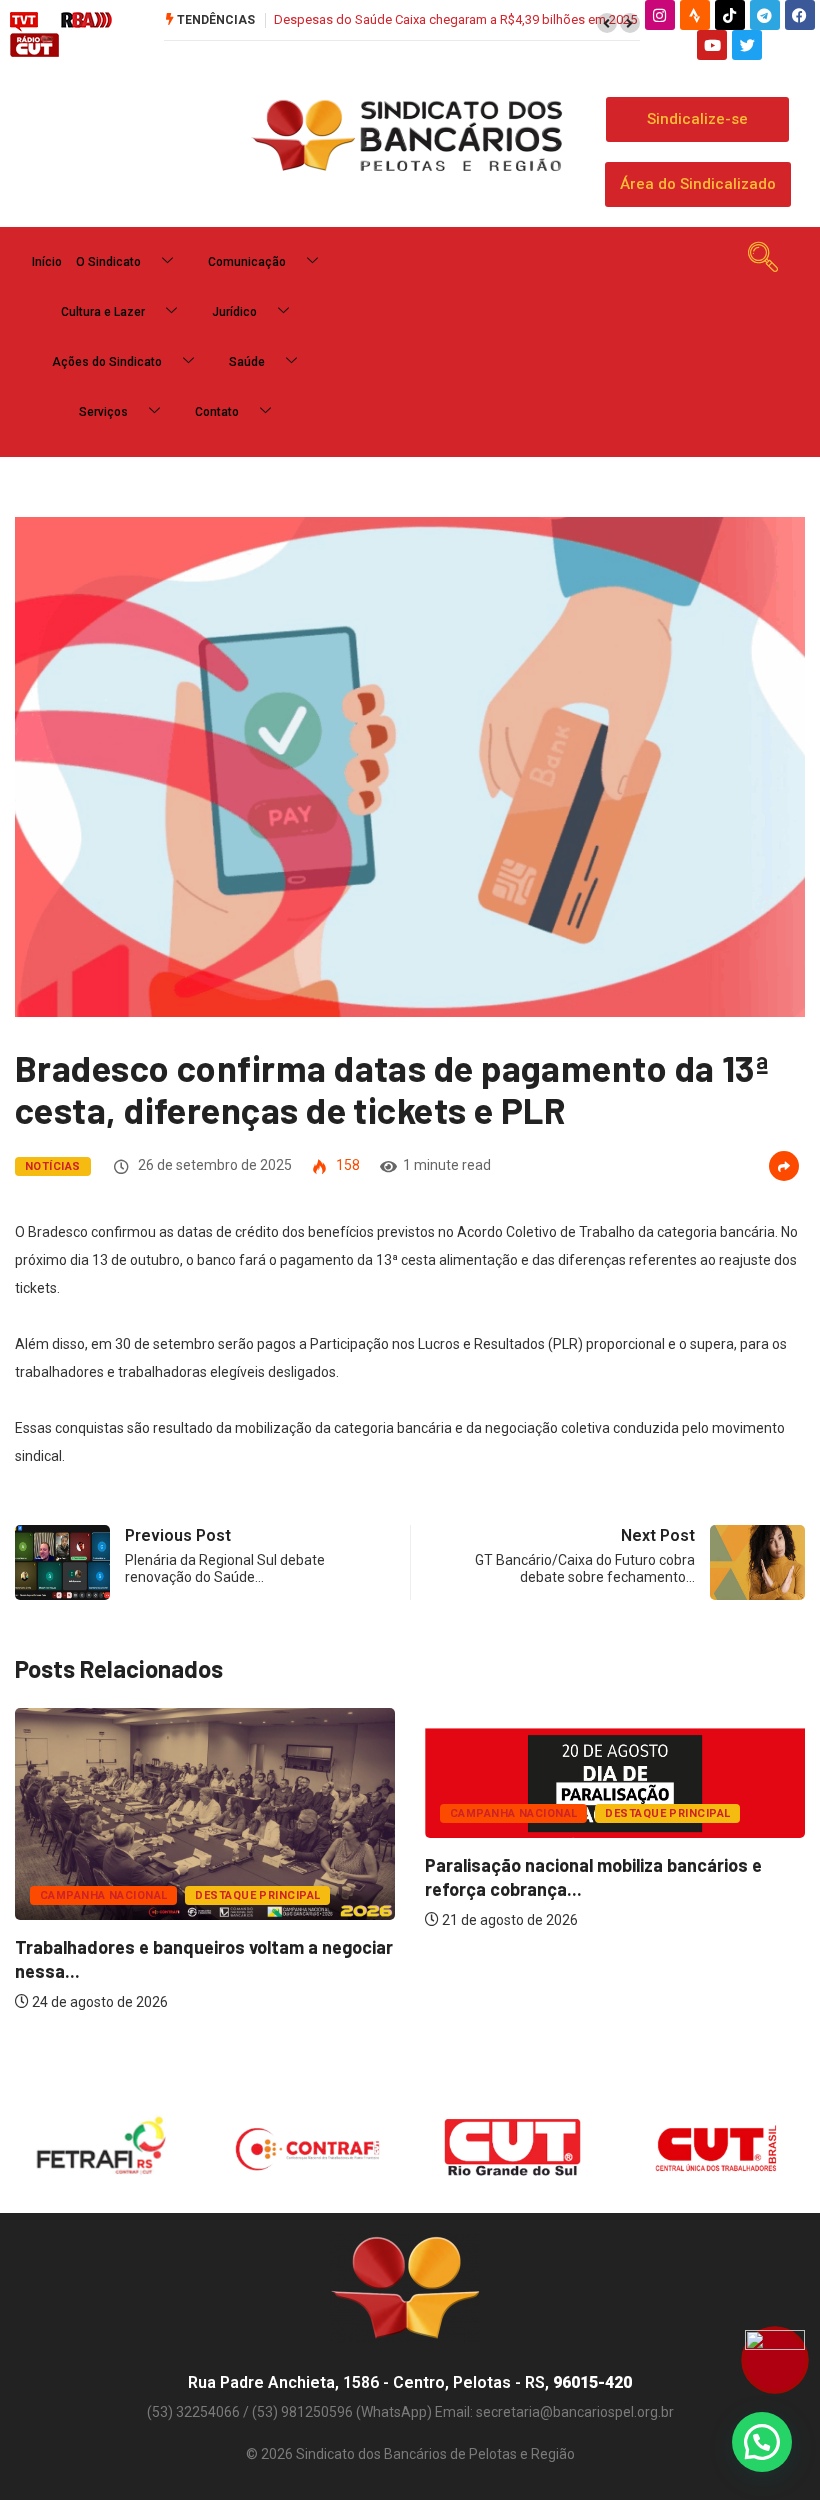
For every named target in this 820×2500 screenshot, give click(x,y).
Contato (217, 412)
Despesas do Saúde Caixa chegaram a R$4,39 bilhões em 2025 (455, 19)
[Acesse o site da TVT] (24, 21)
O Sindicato (108, 262)
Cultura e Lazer (103, 312)
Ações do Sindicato (107, 362)
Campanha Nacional (103, 1895)
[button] (607, 23)
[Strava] (695, 15)
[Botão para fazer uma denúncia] (775, 2360)
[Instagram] (660, 15)
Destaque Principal (257, 1895)
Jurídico (234, 312)
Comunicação (247, 262)
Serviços (103, 412)
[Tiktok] (730, 15)
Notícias (53, 1166)
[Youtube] (712, 45)
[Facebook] (800, 15)
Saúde (247, 362)
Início (47, 262)
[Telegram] (765, 15)
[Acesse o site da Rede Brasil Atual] (86, 21)
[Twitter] (747, 45)
